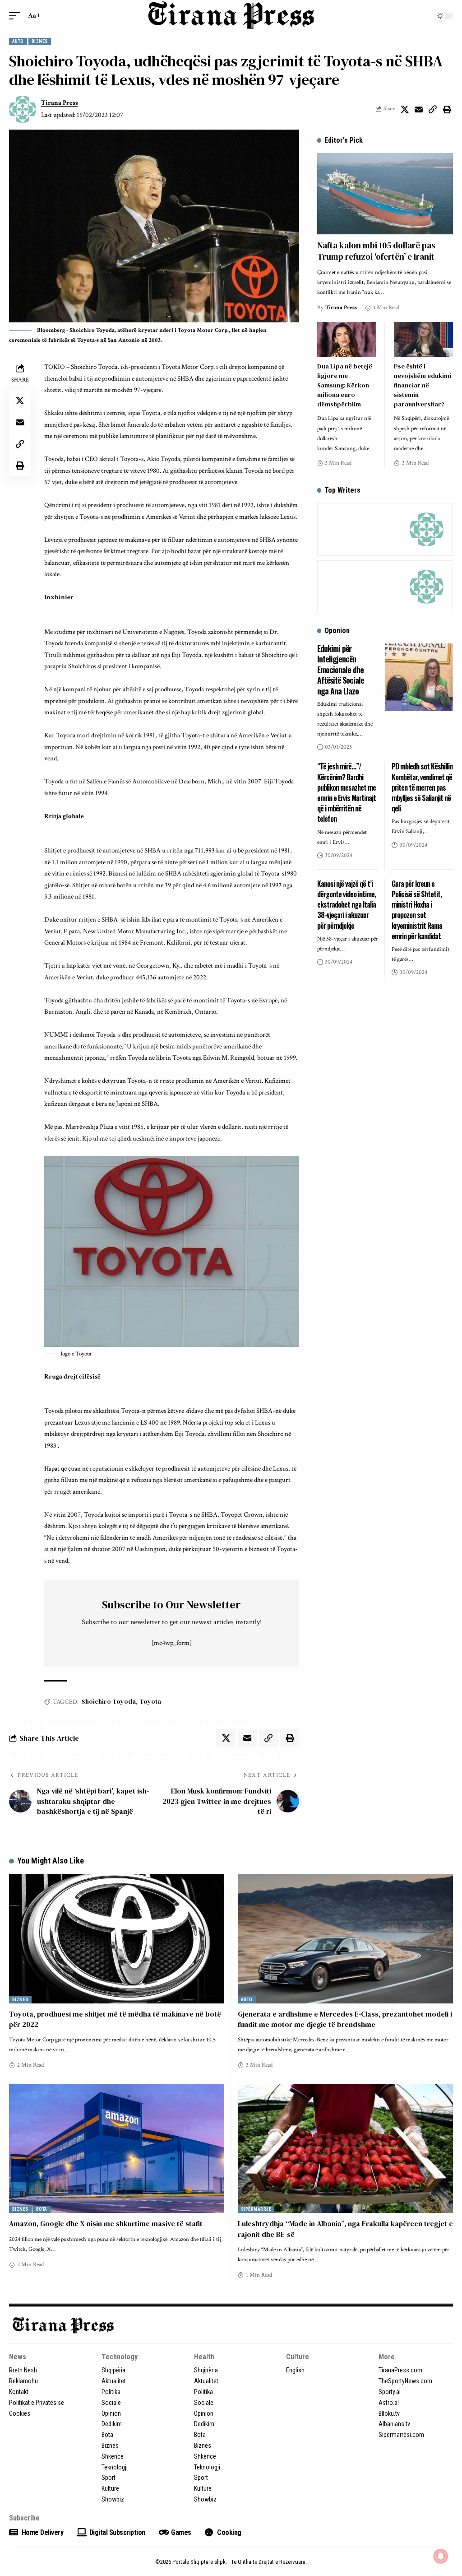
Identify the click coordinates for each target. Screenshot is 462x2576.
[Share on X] (405, 109)
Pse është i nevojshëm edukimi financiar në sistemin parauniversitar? (423, 385)
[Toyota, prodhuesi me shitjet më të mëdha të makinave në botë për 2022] (117, 1938)
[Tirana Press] (231, 15)
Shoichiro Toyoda (109, 1701)
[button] (17, 16)
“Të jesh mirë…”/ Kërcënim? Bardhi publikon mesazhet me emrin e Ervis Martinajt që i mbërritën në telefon (346, 792)
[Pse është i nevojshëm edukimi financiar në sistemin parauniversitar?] (423, 340)
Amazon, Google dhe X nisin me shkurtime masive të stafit (106, 2223)
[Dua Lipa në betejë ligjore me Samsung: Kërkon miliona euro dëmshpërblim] (347, 340)
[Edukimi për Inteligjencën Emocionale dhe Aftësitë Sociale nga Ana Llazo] (419, 677)
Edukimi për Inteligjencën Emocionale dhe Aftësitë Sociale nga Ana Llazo (341, 670)
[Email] (419, 109)
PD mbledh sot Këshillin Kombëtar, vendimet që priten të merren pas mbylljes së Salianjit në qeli (422, 787)
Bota (42, 2209)
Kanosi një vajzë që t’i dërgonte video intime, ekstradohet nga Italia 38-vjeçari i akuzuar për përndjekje (346, 905)
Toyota (150, 1701)
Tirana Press (60, 103)
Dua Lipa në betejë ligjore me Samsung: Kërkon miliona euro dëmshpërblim (345, 385)
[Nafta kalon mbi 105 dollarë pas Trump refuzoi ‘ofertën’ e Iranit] (385, 194)
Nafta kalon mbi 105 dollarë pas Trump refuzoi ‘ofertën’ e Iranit (376, 251)
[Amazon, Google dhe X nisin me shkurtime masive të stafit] (117, 2148)
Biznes (40, 41)
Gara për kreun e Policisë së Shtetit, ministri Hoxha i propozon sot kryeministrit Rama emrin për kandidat (417, 910)
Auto (18, 41)
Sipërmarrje (256, 2209)
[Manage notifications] (441, 2556)
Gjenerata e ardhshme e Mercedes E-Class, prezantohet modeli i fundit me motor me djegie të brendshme (345, 2019)
